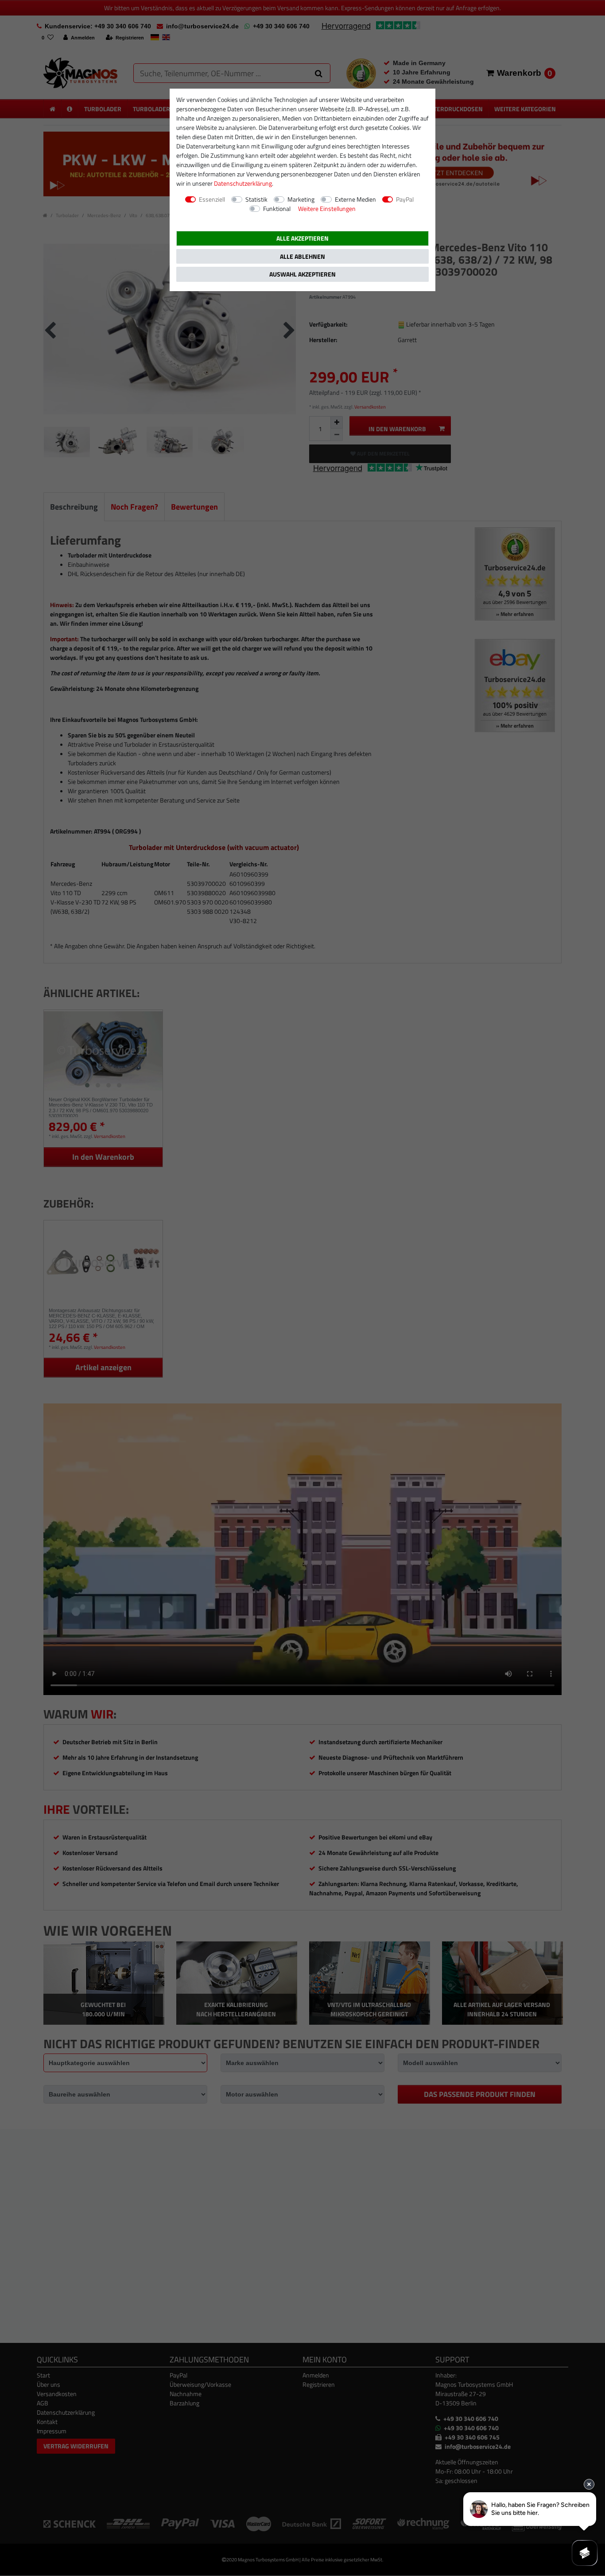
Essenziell (212, 199)
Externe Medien (355, 199)
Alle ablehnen (302, 256)
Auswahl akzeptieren (302, 274)
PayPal (405, 199)
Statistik (256, 199)
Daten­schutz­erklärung (243, 183)
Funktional (277, 208)
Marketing (301, 199)
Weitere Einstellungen (327, 208)
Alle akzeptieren (302, 238)
